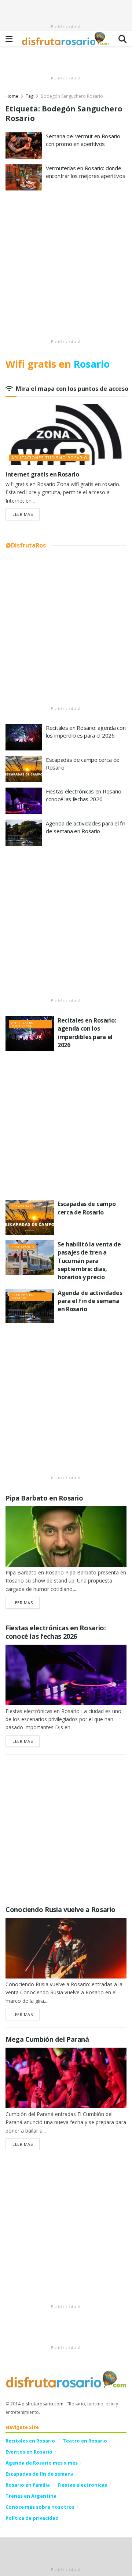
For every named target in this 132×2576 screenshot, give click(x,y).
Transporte (23, 1246)
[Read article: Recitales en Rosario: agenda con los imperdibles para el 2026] (24, 737)
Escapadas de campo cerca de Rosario (87, 1208)
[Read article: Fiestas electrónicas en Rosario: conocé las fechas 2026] (24, 801)
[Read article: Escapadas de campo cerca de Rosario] (24, 769)
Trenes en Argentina (31, 2496)
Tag (30, 96)
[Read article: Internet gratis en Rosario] (66, 434)
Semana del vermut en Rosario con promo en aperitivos (83, 140)
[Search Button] (122, 39)
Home (12, 96)
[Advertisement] (66, 9)
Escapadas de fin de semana (40, 2474)
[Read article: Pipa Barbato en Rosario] (66, 1536)
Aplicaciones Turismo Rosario (49, 458)
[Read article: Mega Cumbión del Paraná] (66, 2078)
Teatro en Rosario (85, 2441)
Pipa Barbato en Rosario (44, 1498)
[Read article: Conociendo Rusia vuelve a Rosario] (66, 1948)
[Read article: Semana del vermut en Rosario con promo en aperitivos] (24, 146)
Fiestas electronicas (82, 2485)
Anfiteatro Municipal (23, 1024)
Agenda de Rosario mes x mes (42, 2463)
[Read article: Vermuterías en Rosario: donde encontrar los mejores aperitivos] (24, 178)
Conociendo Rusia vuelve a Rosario (60, 1909)
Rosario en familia (28, 2485)
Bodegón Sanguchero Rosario (72, 96)
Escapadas (21, 1206)
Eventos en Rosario (23, 1296)
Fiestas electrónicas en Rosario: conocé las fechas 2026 (84, 795)
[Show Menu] (9, 39)
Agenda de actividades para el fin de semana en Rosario (86, 827)
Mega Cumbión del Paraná (47, 2039)
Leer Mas (26, 514)
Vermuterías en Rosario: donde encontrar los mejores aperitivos (85, 172)
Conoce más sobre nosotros (40, 2507)
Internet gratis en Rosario (42, 474)
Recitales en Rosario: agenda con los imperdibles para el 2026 (86, 732)
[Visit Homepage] (66, 39)
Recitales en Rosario (30, 2441)
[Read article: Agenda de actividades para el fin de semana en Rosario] (24, 833)
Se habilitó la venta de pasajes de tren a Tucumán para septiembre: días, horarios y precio (89, 1261)
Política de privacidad (32, 2518)
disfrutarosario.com (43, 2404)
